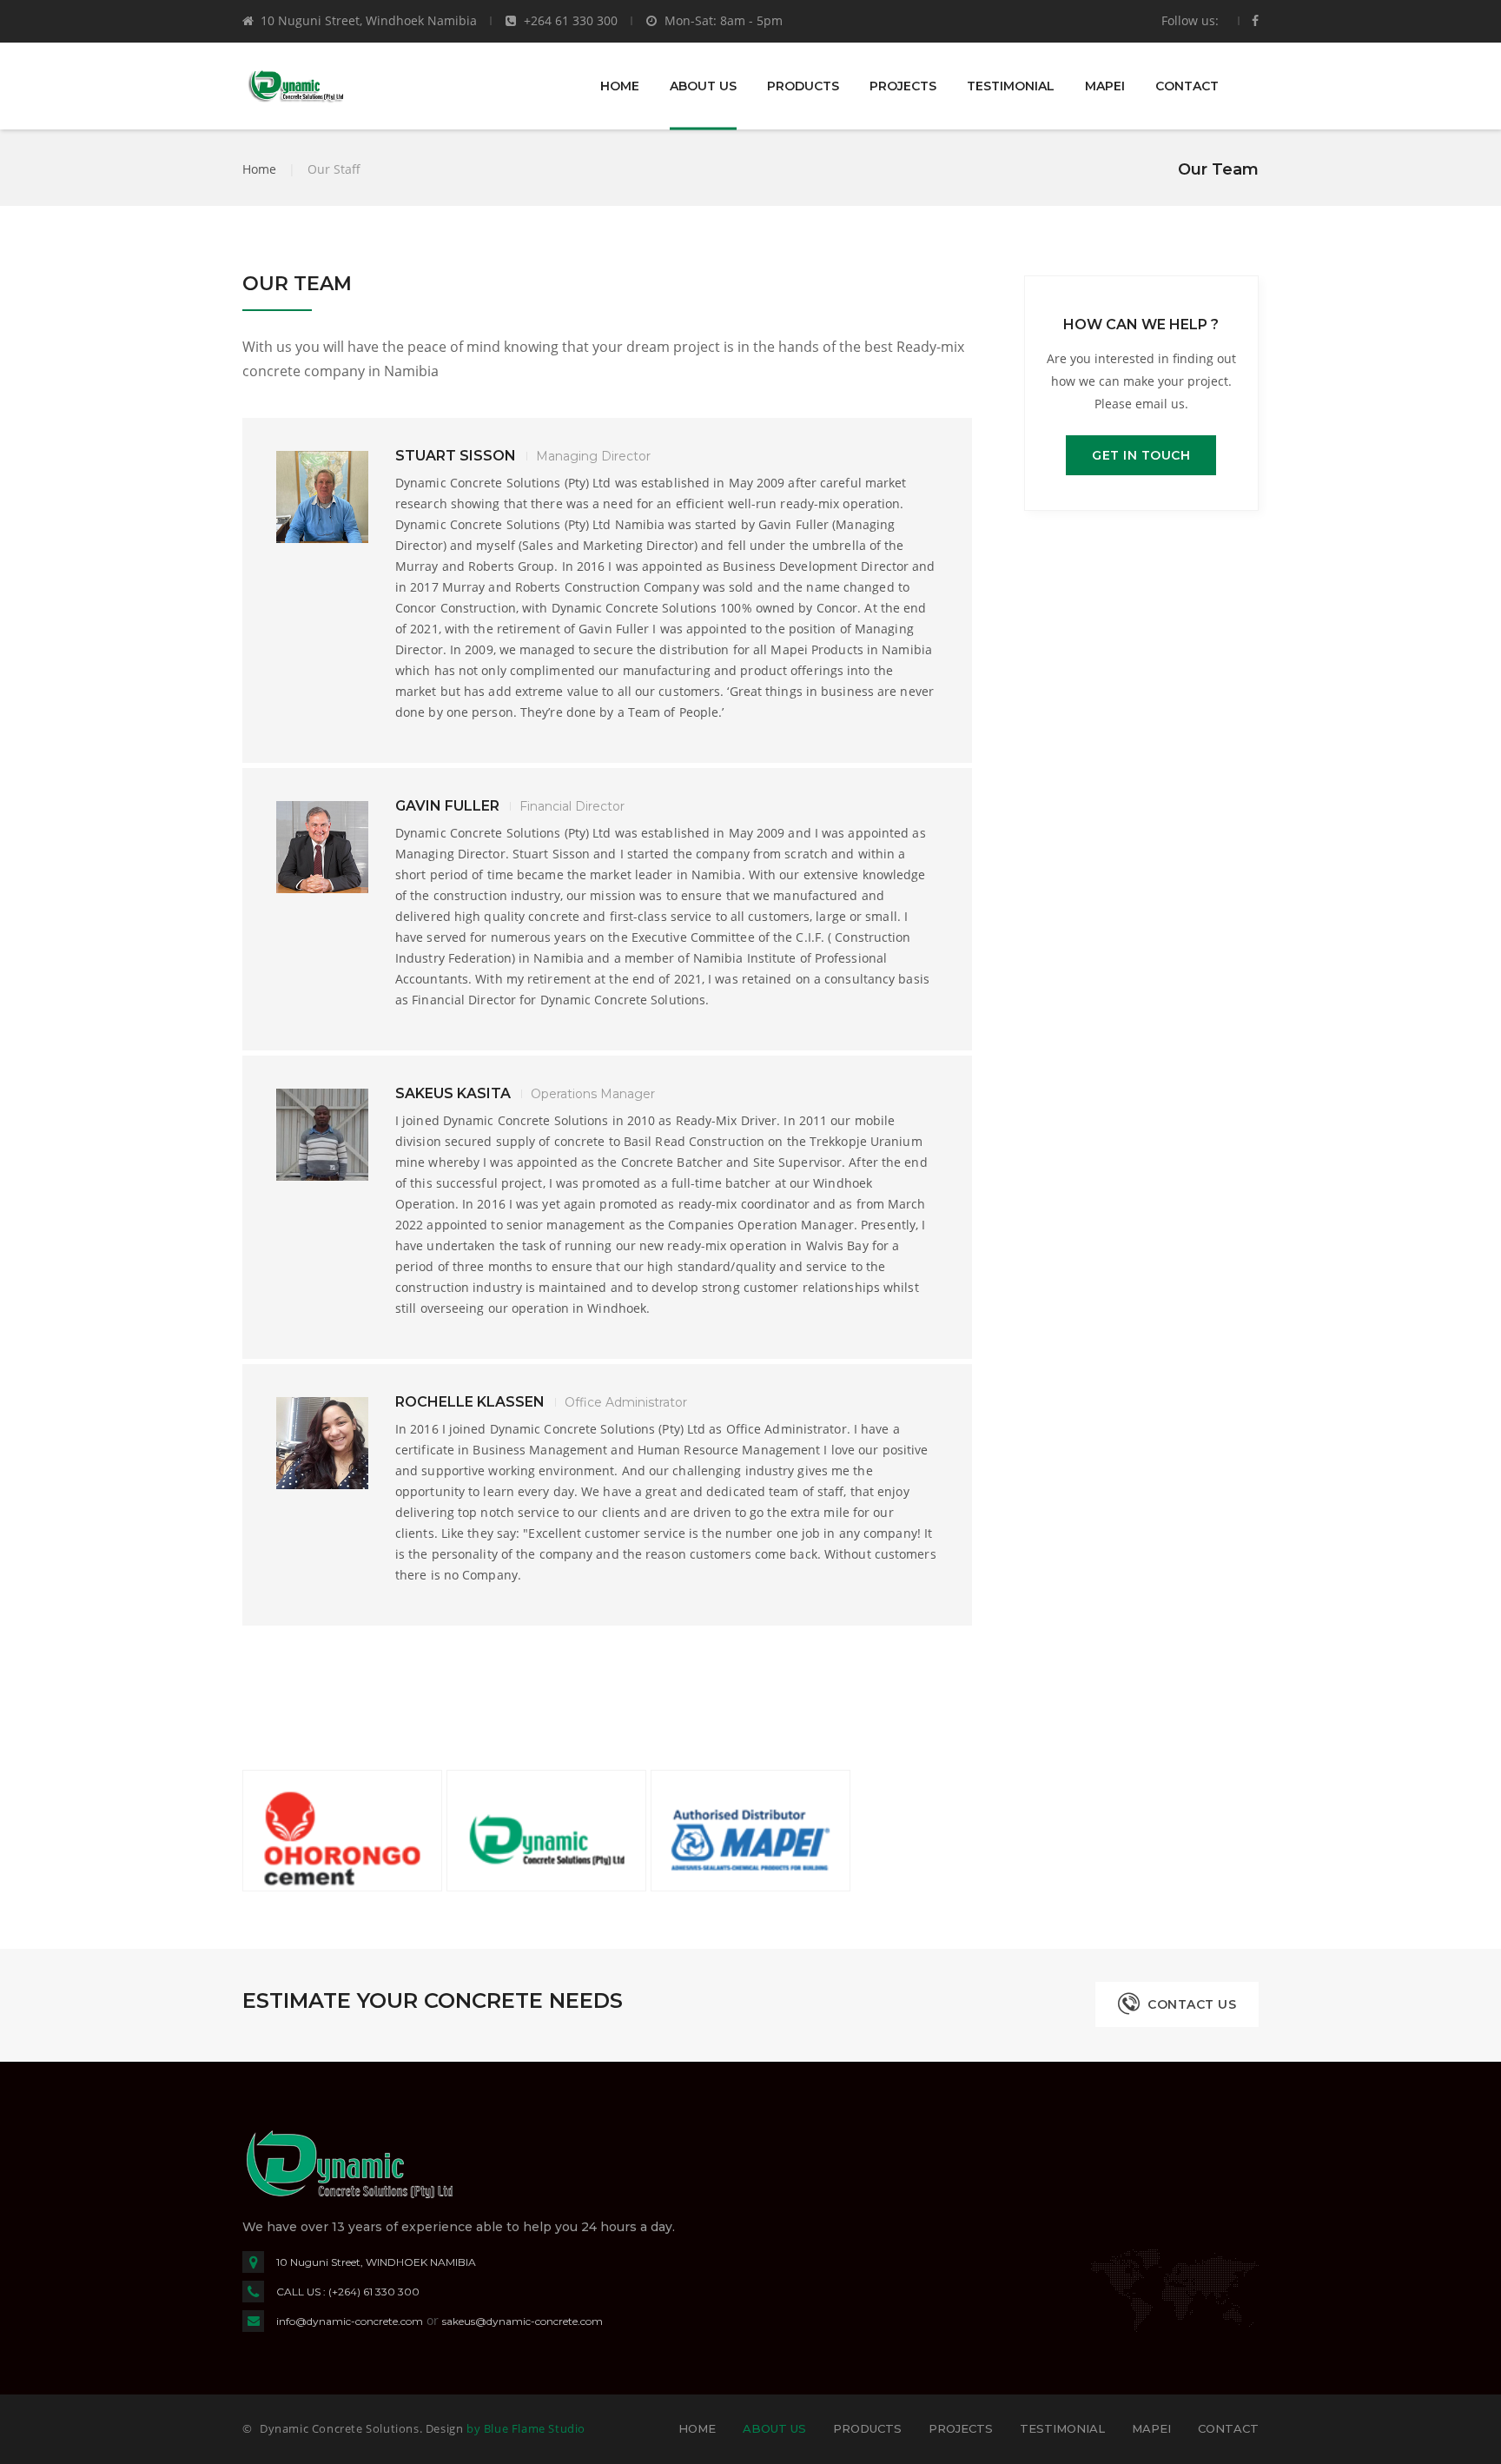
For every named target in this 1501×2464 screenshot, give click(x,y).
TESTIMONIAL (1011, 86)
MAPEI (1105, 86)
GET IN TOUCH (1141, 455)
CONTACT (1187, 86)
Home (259, 169)
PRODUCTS (803, 86)
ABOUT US (703, 86)
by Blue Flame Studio (526, 2428)
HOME (620, 86)
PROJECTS (903, 86)
